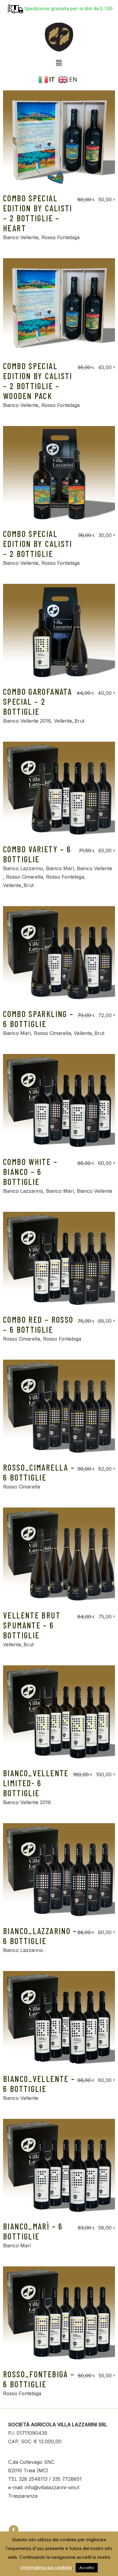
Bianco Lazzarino (23, 868)
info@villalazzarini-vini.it (52, 2487)
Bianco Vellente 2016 (27, 721)
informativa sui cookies (46, 2567)
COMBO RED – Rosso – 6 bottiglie (38, 1324)
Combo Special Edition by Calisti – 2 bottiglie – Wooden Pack (38, 381)
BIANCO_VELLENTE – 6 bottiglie (39, 2084)
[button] (59, 63)
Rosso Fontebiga (61, 237)
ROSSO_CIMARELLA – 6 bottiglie (39, 1472)
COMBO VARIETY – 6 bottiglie (37, 854)
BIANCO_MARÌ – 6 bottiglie (33, 2231)
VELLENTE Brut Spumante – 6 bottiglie (32, 1625)
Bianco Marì (60, 868)
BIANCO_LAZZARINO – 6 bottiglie (40, 1936)
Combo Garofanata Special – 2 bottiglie (38, 701)
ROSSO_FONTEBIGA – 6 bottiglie (39, 2379)
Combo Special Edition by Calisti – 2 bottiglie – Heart (38, 213)
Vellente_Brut (69, 721)
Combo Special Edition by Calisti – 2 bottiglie (38, 544)
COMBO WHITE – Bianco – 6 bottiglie (30, 1172)
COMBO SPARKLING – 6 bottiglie (38, 1019)
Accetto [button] (87, 2568)
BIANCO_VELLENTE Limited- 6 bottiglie (36, 1783)
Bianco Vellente (21, 237)
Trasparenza (23, 2496)
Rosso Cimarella (25, 877)
